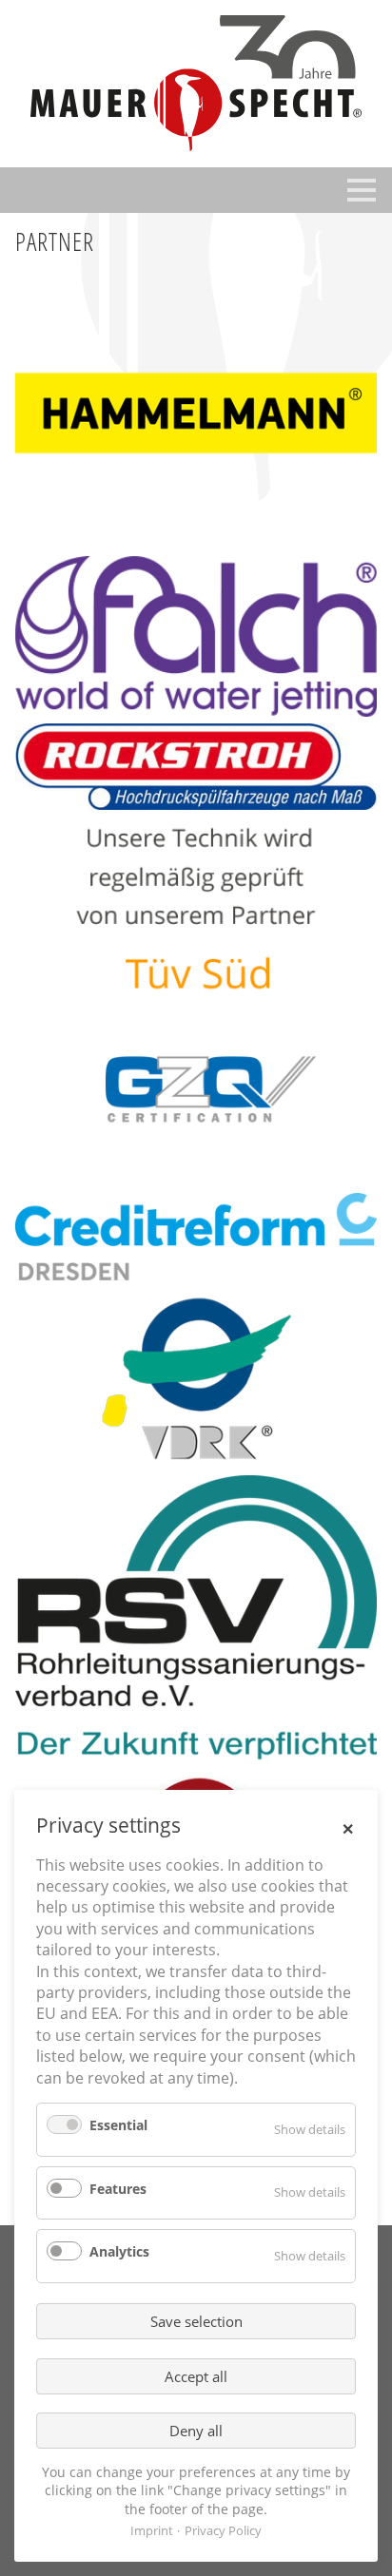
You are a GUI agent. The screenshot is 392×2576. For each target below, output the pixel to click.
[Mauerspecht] (196, 84)
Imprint (152, 2530)
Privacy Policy (223, 2530)
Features (118, 2189)
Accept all (196, 2376)
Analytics (119, 2251)
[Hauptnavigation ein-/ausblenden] (362, 190)
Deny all (196, 2431)
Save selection (196, 2321)
